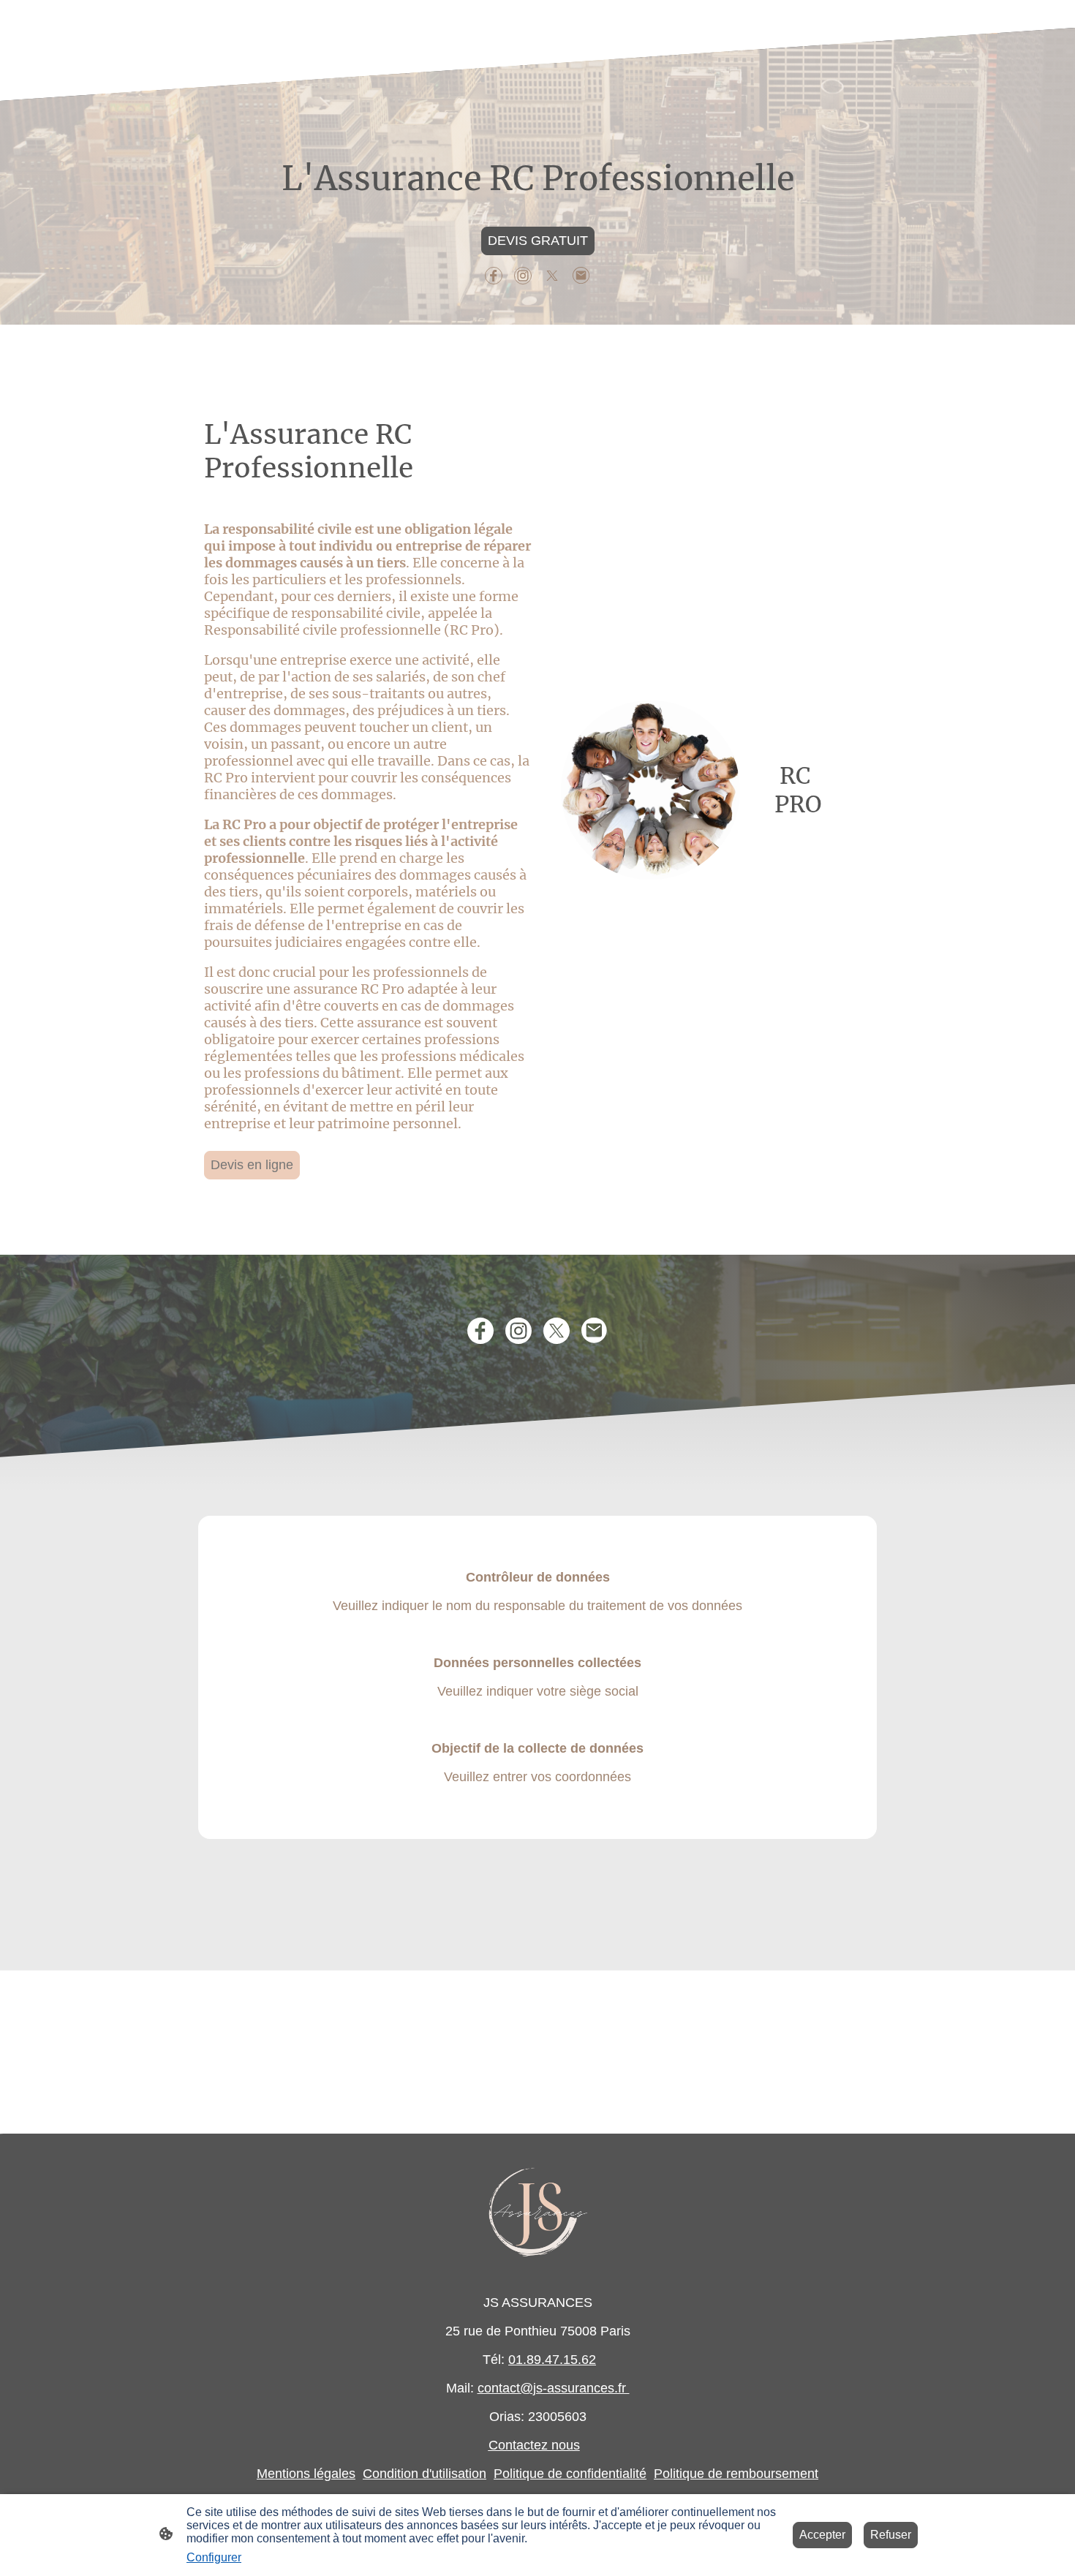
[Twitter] (552, 276)
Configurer (214, 2557)
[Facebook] (494, 276)
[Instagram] (523, 276)
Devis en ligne (252, 1165)
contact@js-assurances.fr (554, 2388)
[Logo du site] (538, 2208)
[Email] (581, 276)
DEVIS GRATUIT (538, 241)
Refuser (891, 2535)
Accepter (822, 2535)
